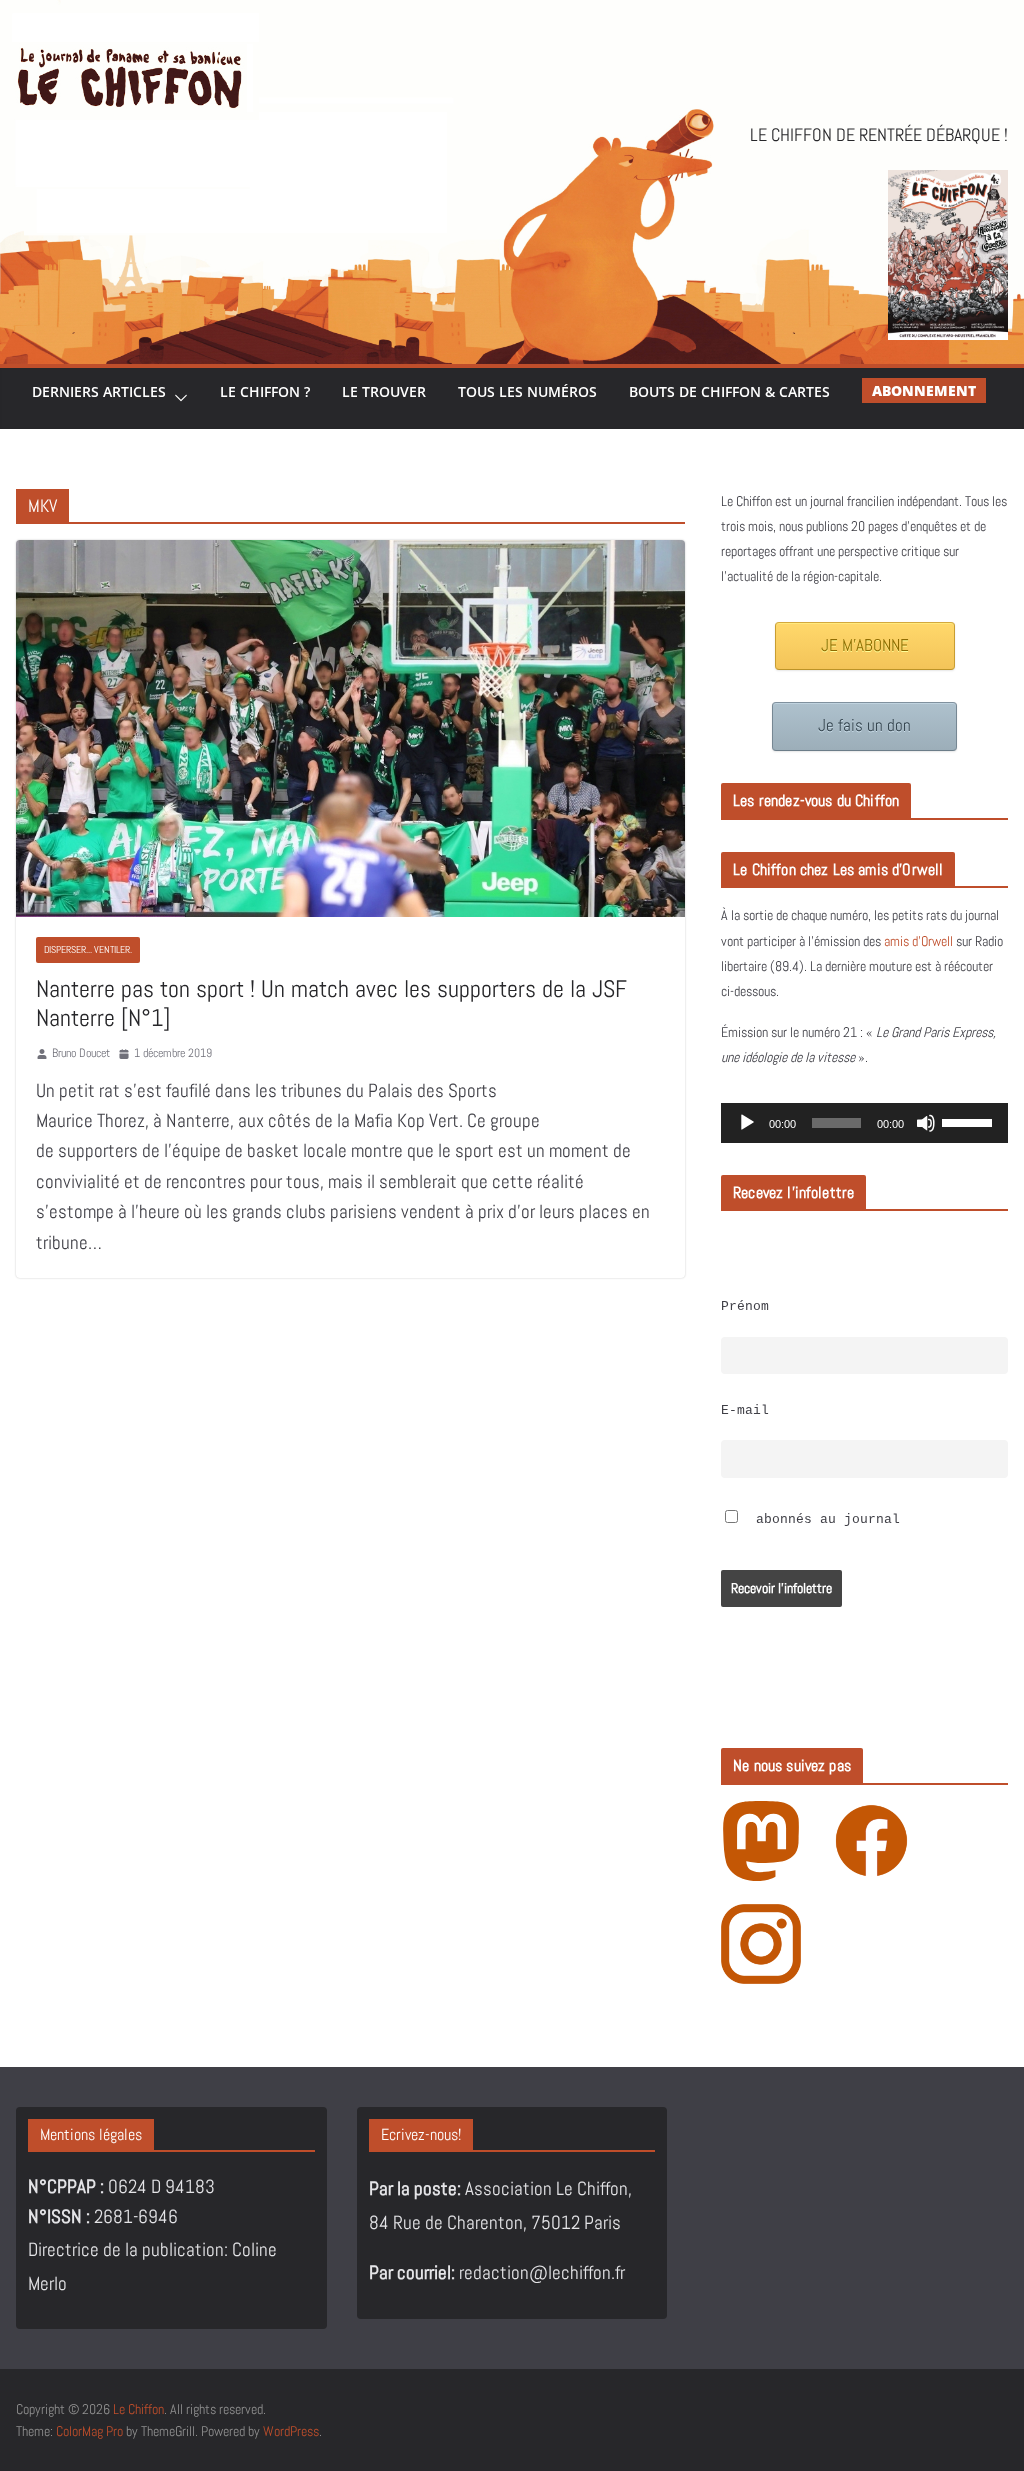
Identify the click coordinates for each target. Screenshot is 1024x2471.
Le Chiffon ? (265, 391)
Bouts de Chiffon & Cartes (729, 391)
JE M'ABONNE (865, 645)
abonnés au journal (824, 1520)
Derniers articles (99, 391)
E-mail (745, 1411)
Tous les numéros (527, 391)
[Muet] (926, 1123)
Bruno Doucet (81, 1053)
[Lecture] (747, 1123)
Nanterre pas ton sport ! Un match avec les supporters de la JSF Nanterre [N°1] (331, 1003)
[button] (177, 398)
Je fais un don (864, 725)
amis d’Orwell (918, 941)
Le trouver (384, 391)
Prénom (745, 1307)
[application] (864, 1123)
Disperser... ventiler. (88, 949)
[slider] (970, 1121)
